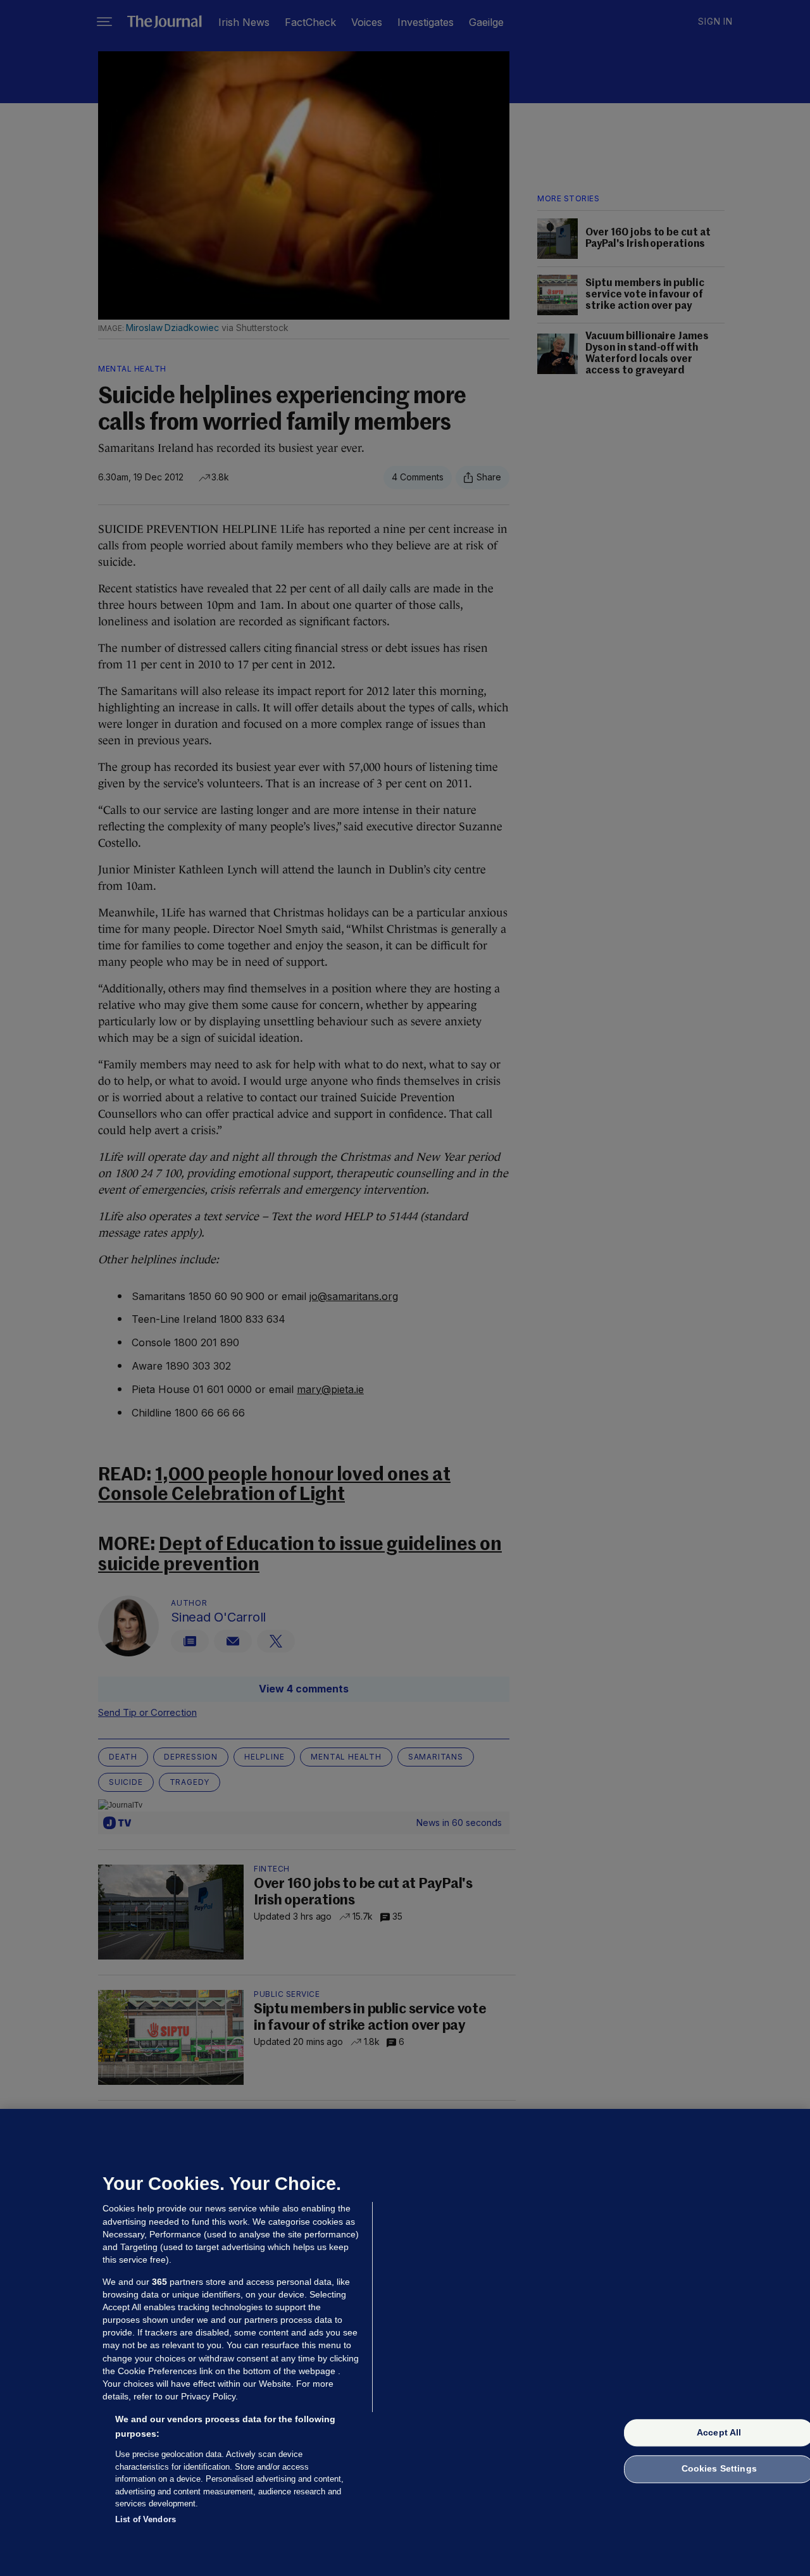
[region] (405, 2342)
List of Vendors (146, 2519)
